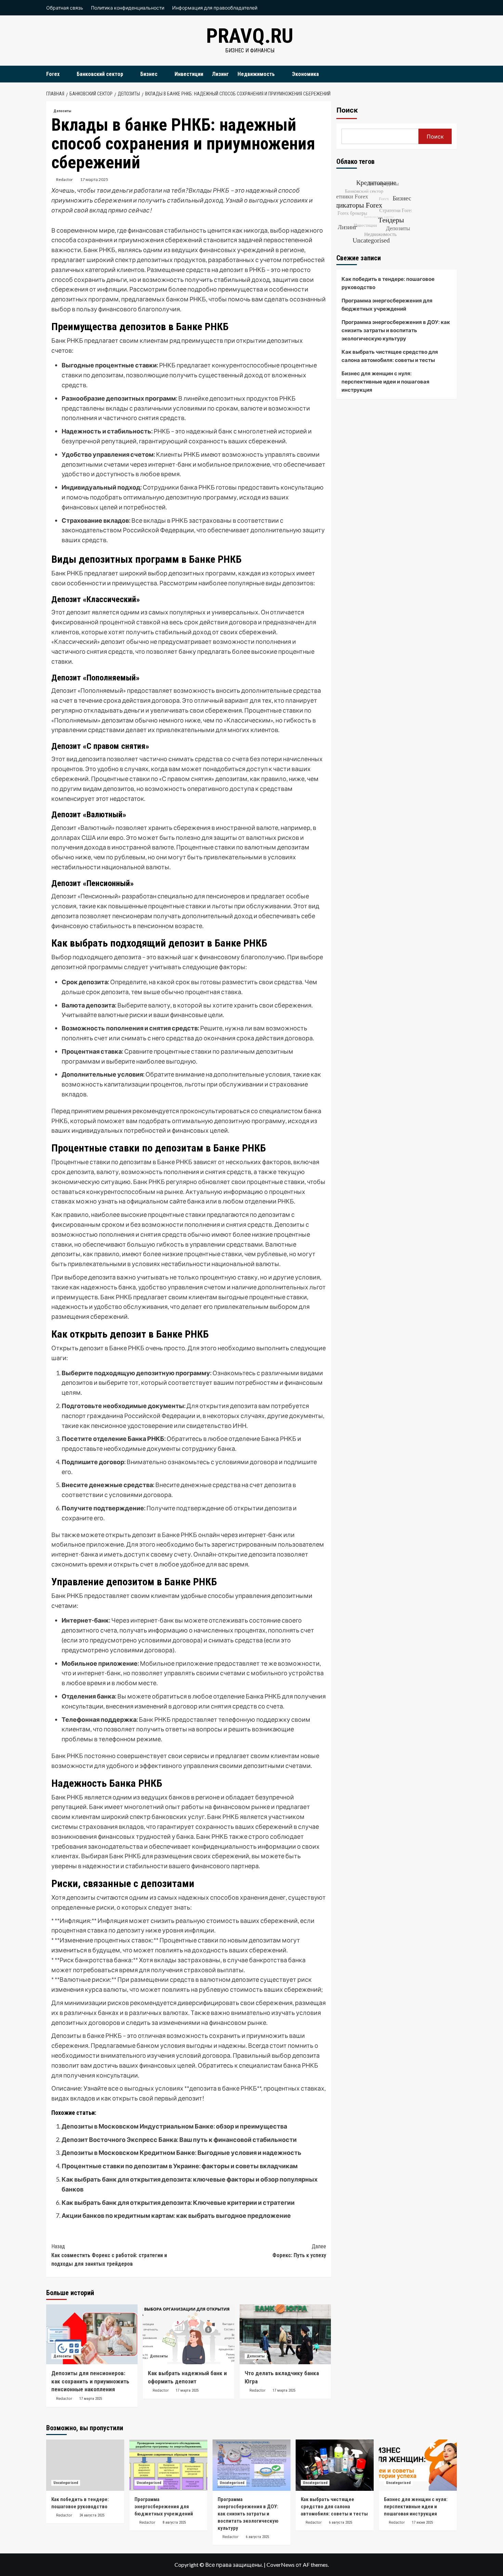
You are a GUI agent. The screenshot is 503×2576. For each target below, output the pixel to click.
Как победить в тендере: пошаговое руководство (388, 283)
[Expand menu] (64, 74)
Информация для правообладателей (215, 8)
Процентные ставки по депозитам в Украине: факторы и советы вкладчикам (180, 2166)
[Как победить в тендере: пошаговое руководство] (85, 2465)
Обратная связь (65, 8)
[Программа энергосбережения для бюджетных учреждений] (168, 2465)
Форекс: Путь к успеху (299, 2251)
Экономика (305, 74)
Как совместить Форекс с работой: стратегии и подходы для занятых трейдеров (109, 2255)
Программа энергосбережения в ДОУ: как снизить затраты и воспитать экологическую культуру (396, 330)
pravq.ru (250, 36)
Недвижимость (256, 74)
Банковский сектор (100, 74)
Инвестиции (189, 74)
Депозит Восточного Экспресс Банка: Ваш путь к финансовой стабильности (179, 2139)
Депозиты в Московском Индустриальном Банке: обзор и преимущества (174, 2126)
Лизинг (220, 74)
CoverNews (281, 2565)
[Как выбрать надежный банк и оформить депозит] (188, 2334)
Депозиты (62, 111)
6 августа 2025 (257, 2537)
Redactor (65, 179)
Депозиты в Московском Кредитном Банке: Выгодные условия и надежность (182, 2152)
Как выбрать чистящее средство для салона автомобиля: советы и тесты (390, 356)
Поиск (347, 110)
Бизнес (149, 74)
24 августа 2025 (92, 2515)
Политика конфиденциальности (128, 8)
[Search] (453, 74)
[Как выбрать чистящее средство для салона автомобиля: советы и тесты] (335, 2465)
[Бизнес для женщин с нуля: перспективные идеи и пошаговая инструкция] (418, 2465)
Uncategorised (66, 2483)
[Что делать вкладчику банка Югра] (285, 2334)
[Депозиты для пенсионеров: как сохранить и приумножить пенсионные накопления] (92, 2334)
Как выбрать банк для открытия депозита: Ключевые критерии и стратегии (178, 2202)
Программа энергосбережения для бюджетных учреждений (387, 304)
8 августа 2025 (174, 2522)
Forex (53, 74)
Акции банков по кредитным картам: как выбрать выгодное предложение (176, 2215)
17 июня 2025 (422, 2522)
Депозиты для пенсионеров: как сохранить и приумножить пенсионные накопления (90, 2381)
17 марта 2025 (94, 179)
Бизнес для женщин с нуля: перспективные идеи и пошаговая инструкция (385, 381)
